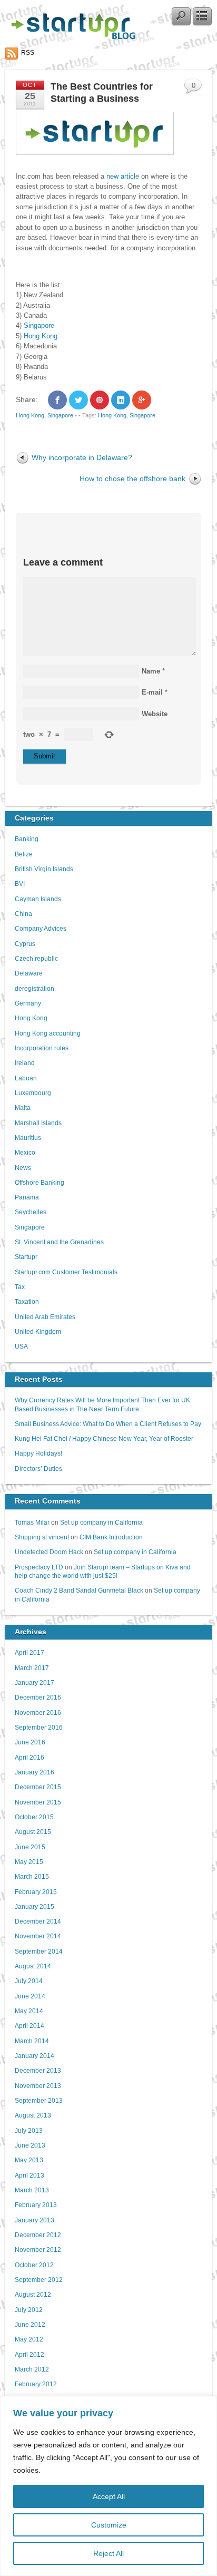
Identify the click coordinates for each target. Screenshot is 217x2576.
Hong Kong (41, 336)
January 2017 (34, 1682)
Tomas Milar (32, 1522)
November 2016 (38, 1713)
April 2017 (29, 1652)
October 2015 (34, 1817)
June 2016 (30, 1742)
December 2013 (38, 2070)
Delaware (29, 973)
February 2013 (36, 2205)
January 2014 (34, 2056)
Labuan (26, 1078)
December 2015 (38, 1787)
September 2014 (39, 1951)
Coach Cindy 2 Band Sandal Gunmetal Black (79, 1590)
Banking (27, 839)
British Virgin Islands (44, 869)
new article (122, 176)
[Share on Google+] (142, 400)
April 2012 (29, 2354)
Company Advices (41, 928)
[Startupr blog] (71, 37)
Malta (23, 1108)
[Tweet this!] (78, 400)
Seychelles (31, 1212)
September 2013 (39, 2100)
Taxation (27, 1301)
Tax (20, 1287)
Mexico (25, 1152)
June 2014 (30, 1996)
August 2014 (33, 1966)
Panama (27, 1197)
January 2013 (34, 2220)
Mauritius (28, 1138)
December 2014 (38, 1921)
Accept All (109, 2496)
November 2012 (38, 2250)
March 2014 (32, 2041)
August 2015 (33, 1832)
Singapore (39, 325)
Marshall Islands (38, 1123)
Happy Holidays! (38, 1453)
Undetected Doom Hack (49, 1552)
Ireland (25, 1063)
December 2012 (38, 2235)
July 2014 (29, 1981)
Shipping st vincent (42, 1537)
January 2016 (34, 1772)
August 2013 (33, 2115)
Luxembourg (33, 1093)
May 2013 (29, 2160)
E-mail (152, 692)
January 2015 (34, 1906)
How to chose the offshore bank (132, 479)
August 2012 (33, 2294)
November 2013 (38, 2086)
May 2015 (29, 1862)
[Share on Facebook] (57, 400)
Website (155, 714)
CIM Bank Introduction (111, 1537)
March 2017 (32, 1668)
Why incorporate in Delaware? (82, 457)
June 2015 (30, 1847)
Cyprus (25, 944)
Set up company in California (101, 1522)
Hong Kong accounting (48, 1033)
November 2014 (38, 1936)
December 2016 (38, 1697)
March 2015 (32, 1876)
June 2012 (30, 2324)
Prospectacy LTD (39, 1567)
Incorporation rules (42, 1048)
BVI (20, 884)
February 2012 (36, 2384)
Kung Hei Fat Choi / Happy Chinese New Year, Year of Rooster (104, 1438)
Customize (109, 2525)
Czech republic (36, 958)
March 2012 (32, 2369)
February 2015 (36, 1892)
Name (151, 671)
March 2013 (32, 2190)
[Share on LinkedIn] (121, 400)
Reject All (108, 2553)
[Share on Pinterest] (100, 400)
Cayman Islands (38, 899)
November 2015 (38, 1802)
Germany (28, 1003)
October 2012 (34, 2265)
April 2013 (29, 2175)
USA (21, 1346)
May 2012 (29, 2339)
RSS (28, 53)
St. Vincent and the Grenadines (59, 1242)
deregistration (34, 988)
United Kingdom (38, 1331)
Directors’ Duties (38, 1468)
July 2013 (29, 2130)
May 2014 (29, 2011)
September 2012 (39, 2280)
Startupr (26, 1257)
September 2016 (39, 1727)
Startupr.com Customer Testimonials (66, 1272)
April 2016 (29, 1757)
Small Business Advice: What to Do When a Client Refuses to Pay (108, 1424)
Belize (24, 854)
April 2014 (29, 2026)
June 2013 (30, 2145)
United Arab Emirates (45, 1317)
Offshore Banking (40, 1182)
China (23, 914)
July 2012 (29, 2310)
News (23, 1168)
